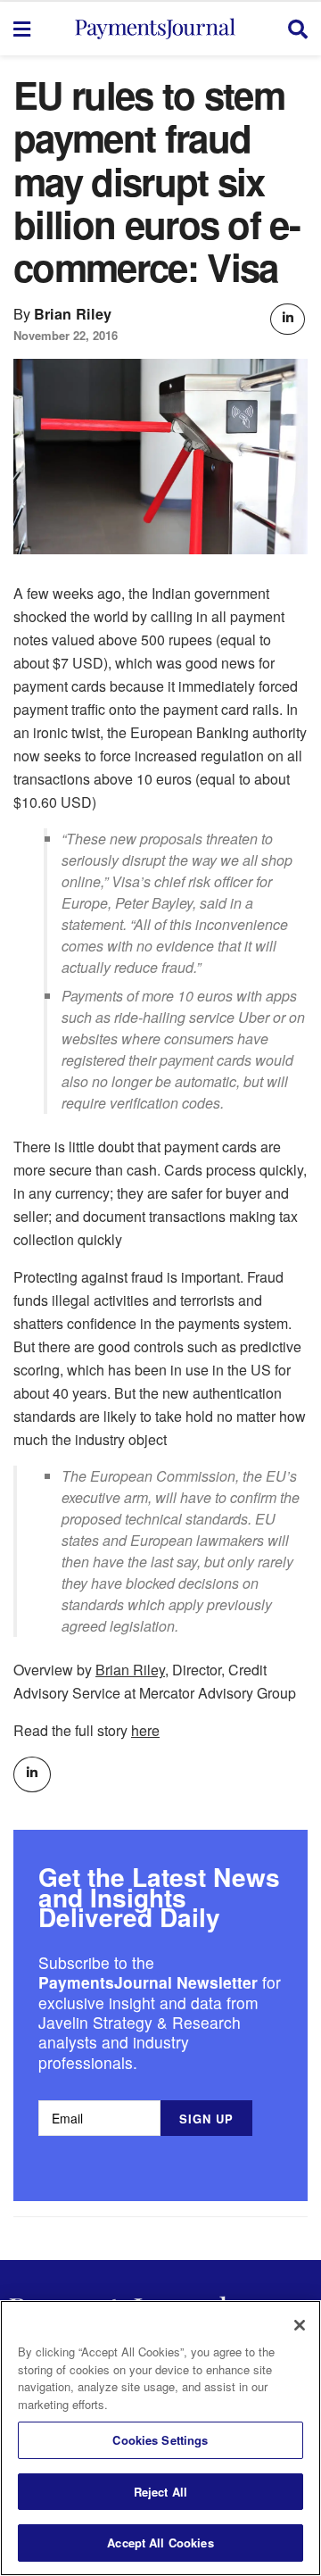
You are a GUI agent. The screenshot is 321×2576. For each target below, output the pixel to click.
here (145, 1730)
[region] (160, 2438)
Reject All (160, 2492)
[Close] (300, 2325)
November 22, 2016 (66, 335)
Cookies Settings (160, 2440)
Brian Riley (73, 314)
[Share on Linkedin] (287, 319)
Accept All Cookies (160, 2543)
